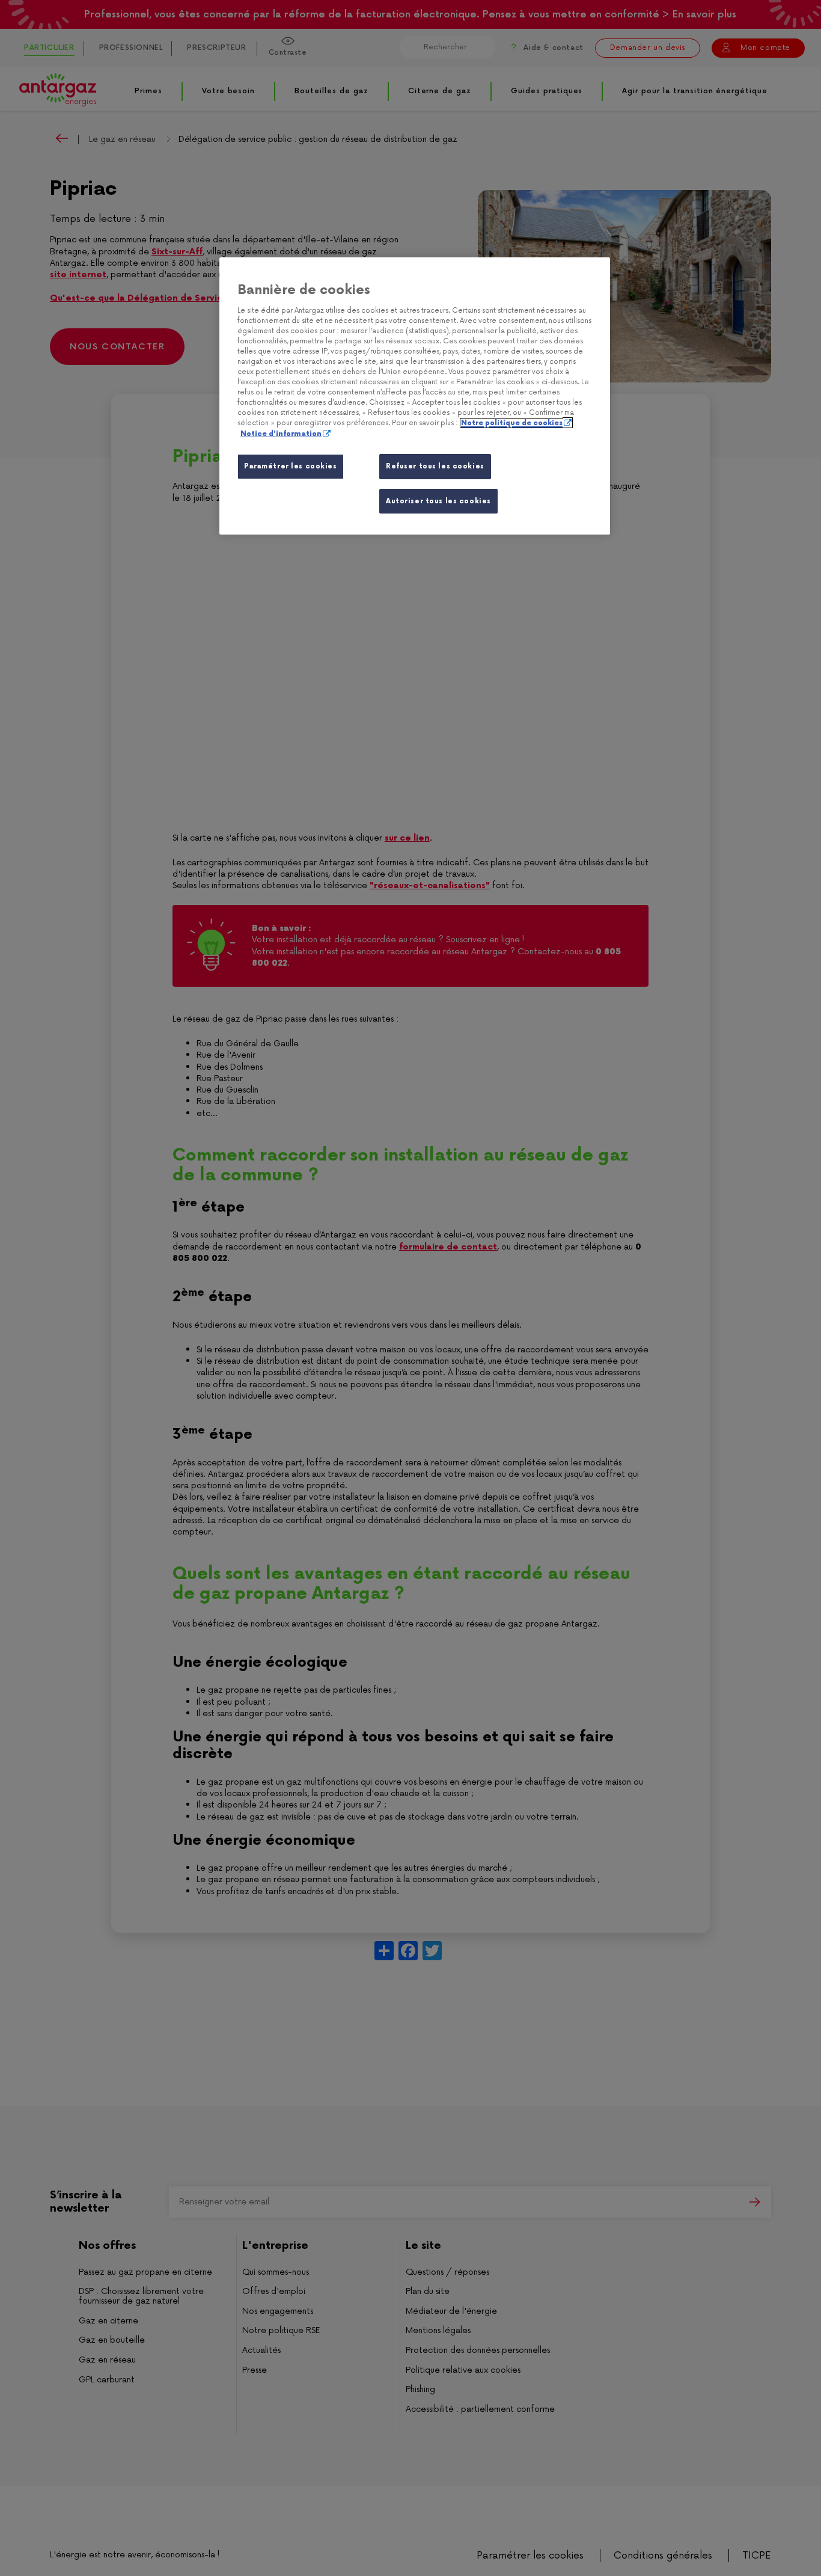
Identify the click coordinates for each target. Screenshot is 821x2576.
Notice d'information (281, 434)
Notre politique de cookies (512, 423)
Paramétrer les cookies (291, 466)
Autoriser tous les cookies (438, 501)
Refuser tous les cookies (435, 466)
